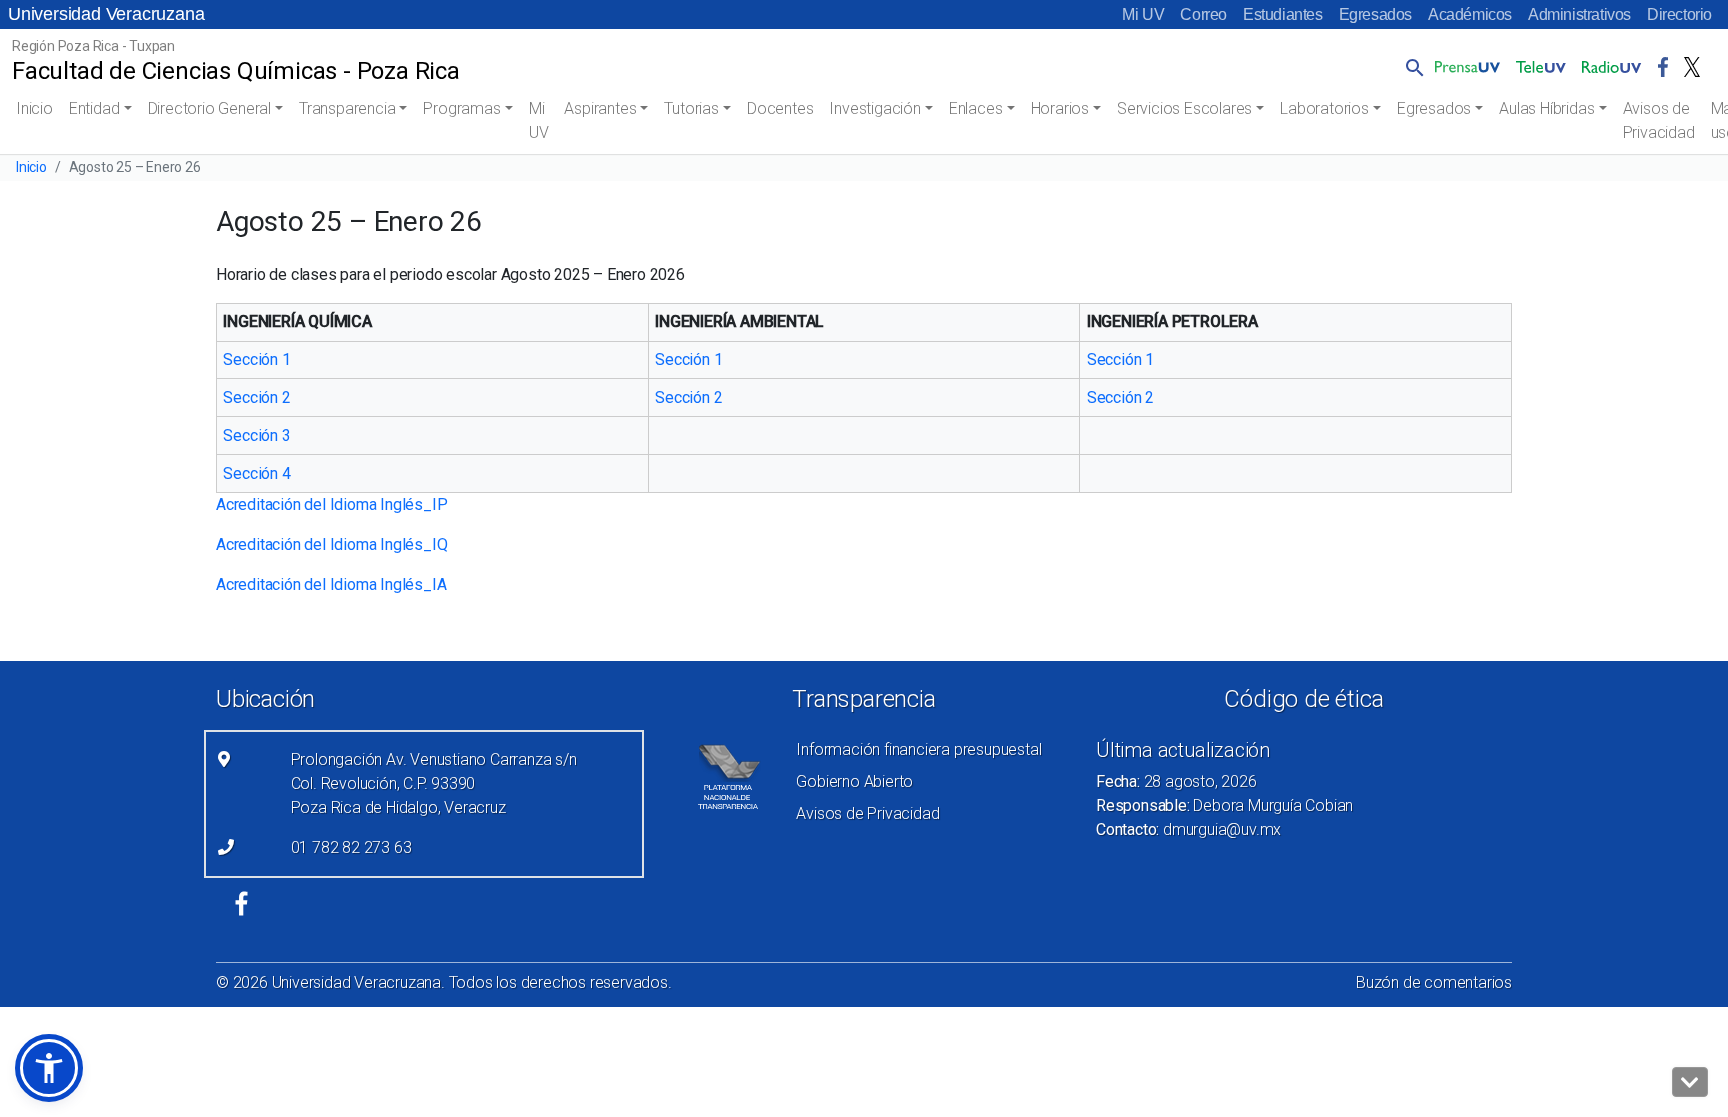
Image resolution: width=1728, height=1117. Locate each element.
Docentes (780, 108)
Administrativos (1579, 14)
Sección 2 (256, 397)
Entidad (94, 108)
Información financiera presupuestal (918, 749)
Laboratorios (1324, 108)
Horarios (1060, 108)
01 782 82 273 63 (351, 847)
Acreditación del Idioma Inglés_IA (331, 584)
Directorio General (209, 108)
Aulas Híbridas (1546, 108)
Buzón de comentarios (1434, 982)
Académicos (1470, 14)
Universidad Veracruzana (106, 14)
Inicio (34, 108)
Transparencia (347, 108)
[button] (1411, 67)
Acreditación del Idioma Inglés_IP (331, 504)
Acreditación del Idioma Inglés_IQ (331, 544)
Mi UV (1143, 14)
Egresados (1375, 14)
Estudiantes (1283, 14)
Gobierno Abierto (854, 781)
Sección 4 (256, 473)
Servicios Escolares (1184, 108)
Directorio (1679, 14)
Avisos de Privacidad (1659, 120)
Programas (461, 108)
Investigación (874, 108)
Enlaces (976, 108)
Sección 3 (256, 435)
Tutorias (691, 108)
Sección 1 (256, 359)
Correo (1203, 14)
